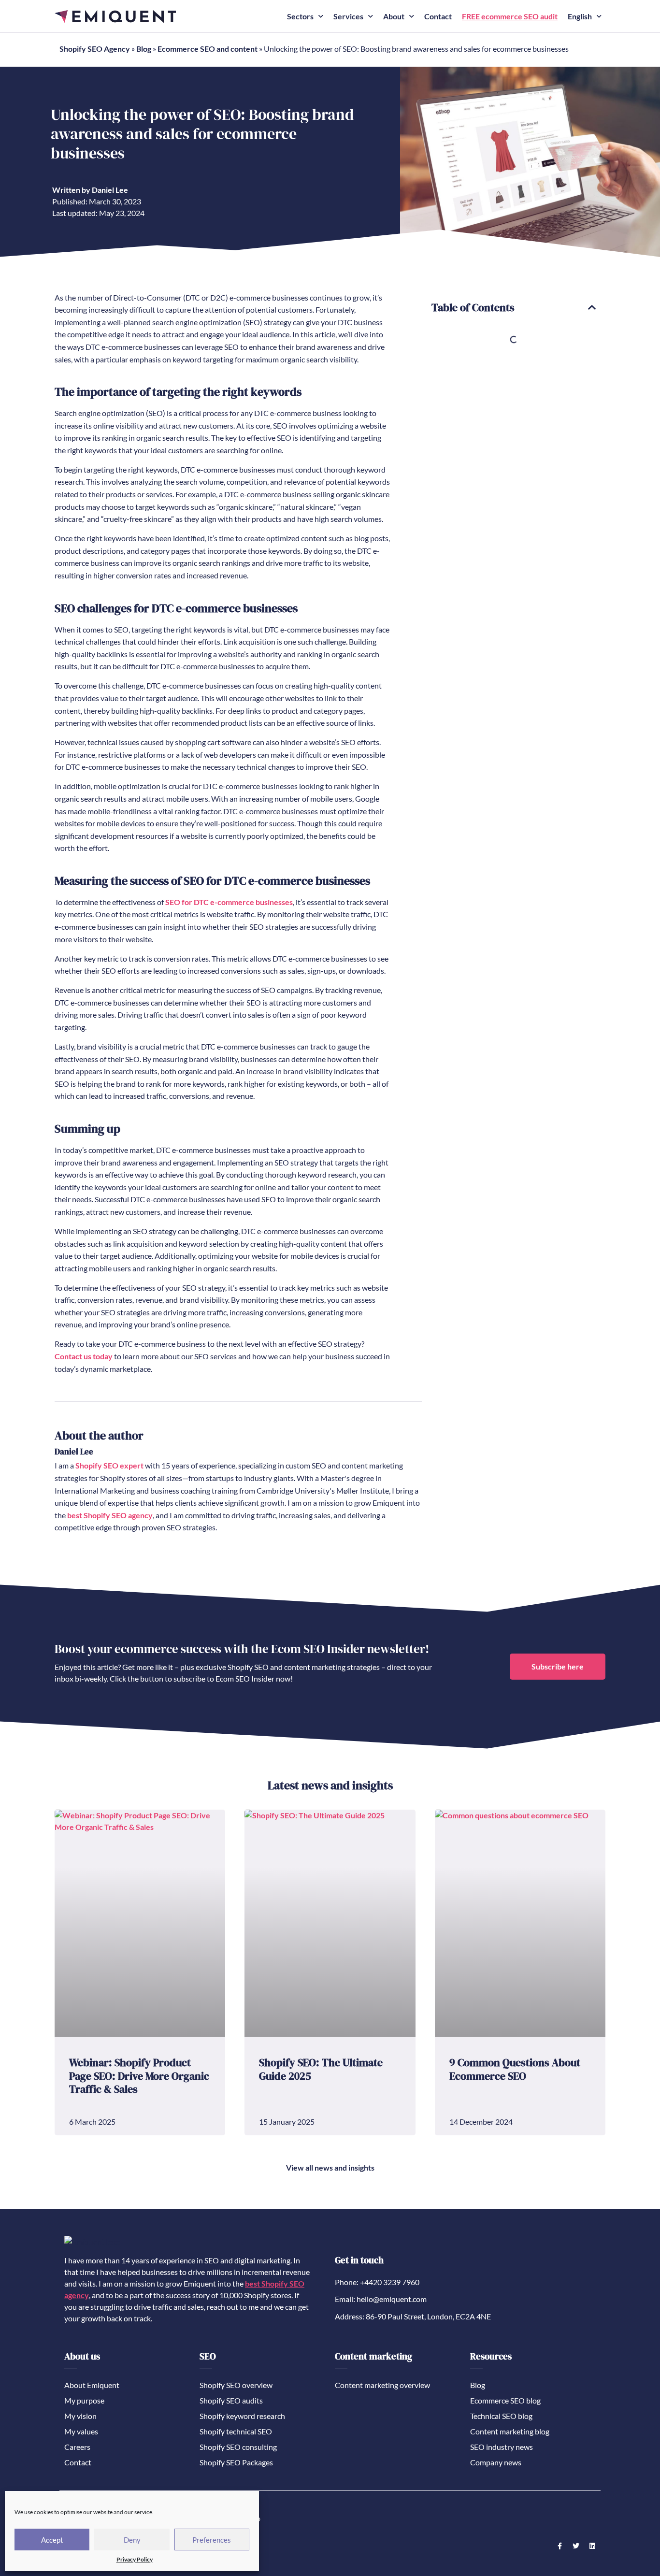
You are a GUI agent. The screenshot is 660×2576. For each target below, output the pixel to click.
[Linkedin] (592, 2546)
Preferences (212, 2540)
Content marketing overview (382, 2385)
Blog (144, 49)
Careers (77, 2447)
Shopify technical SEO (236, 2431)
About (394, 16)
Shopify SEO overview (236, 2385)
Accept (52, 2540)
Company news (496, 2462)
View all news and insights (330, 2167)
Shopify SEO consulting (238, 2447)
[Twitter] (576, 2546)
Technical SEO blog (501, 2416)
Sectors (300, 16)
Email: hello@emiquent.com (381, 2299)
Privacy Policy (135, 2559)
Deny (132, 2540)
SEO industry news (502, 2447)
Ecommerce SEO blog (505, 2400)
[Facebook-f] (560, 2546)
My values (81, 2431)
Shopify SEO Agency (95, 49)
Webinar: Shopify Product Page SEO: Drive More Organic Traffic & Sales (139, 2076)
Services (348, 16)
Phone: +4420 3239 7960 (377, 2282)
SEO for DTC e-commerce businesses (229, 902)
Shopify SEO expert (109, 1465)
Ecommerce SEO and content (208, 49)
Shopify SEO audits (231, 2400)
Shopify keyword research (242, 2416)
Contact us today (84, 1356)
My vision (80, 2416)
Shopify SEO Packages (236, 2462)
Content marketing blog (510, 2431)
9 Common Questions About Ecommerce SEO (515, 2069)
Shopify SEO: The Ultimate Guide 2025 (321, 2069)
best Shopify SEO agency (110, 1515)
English (580, 16)
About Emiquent (92, 2385)
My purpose (84, 2400)
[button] (592, 308)
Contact (438, 16)
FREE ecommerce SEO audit (510, 16)
